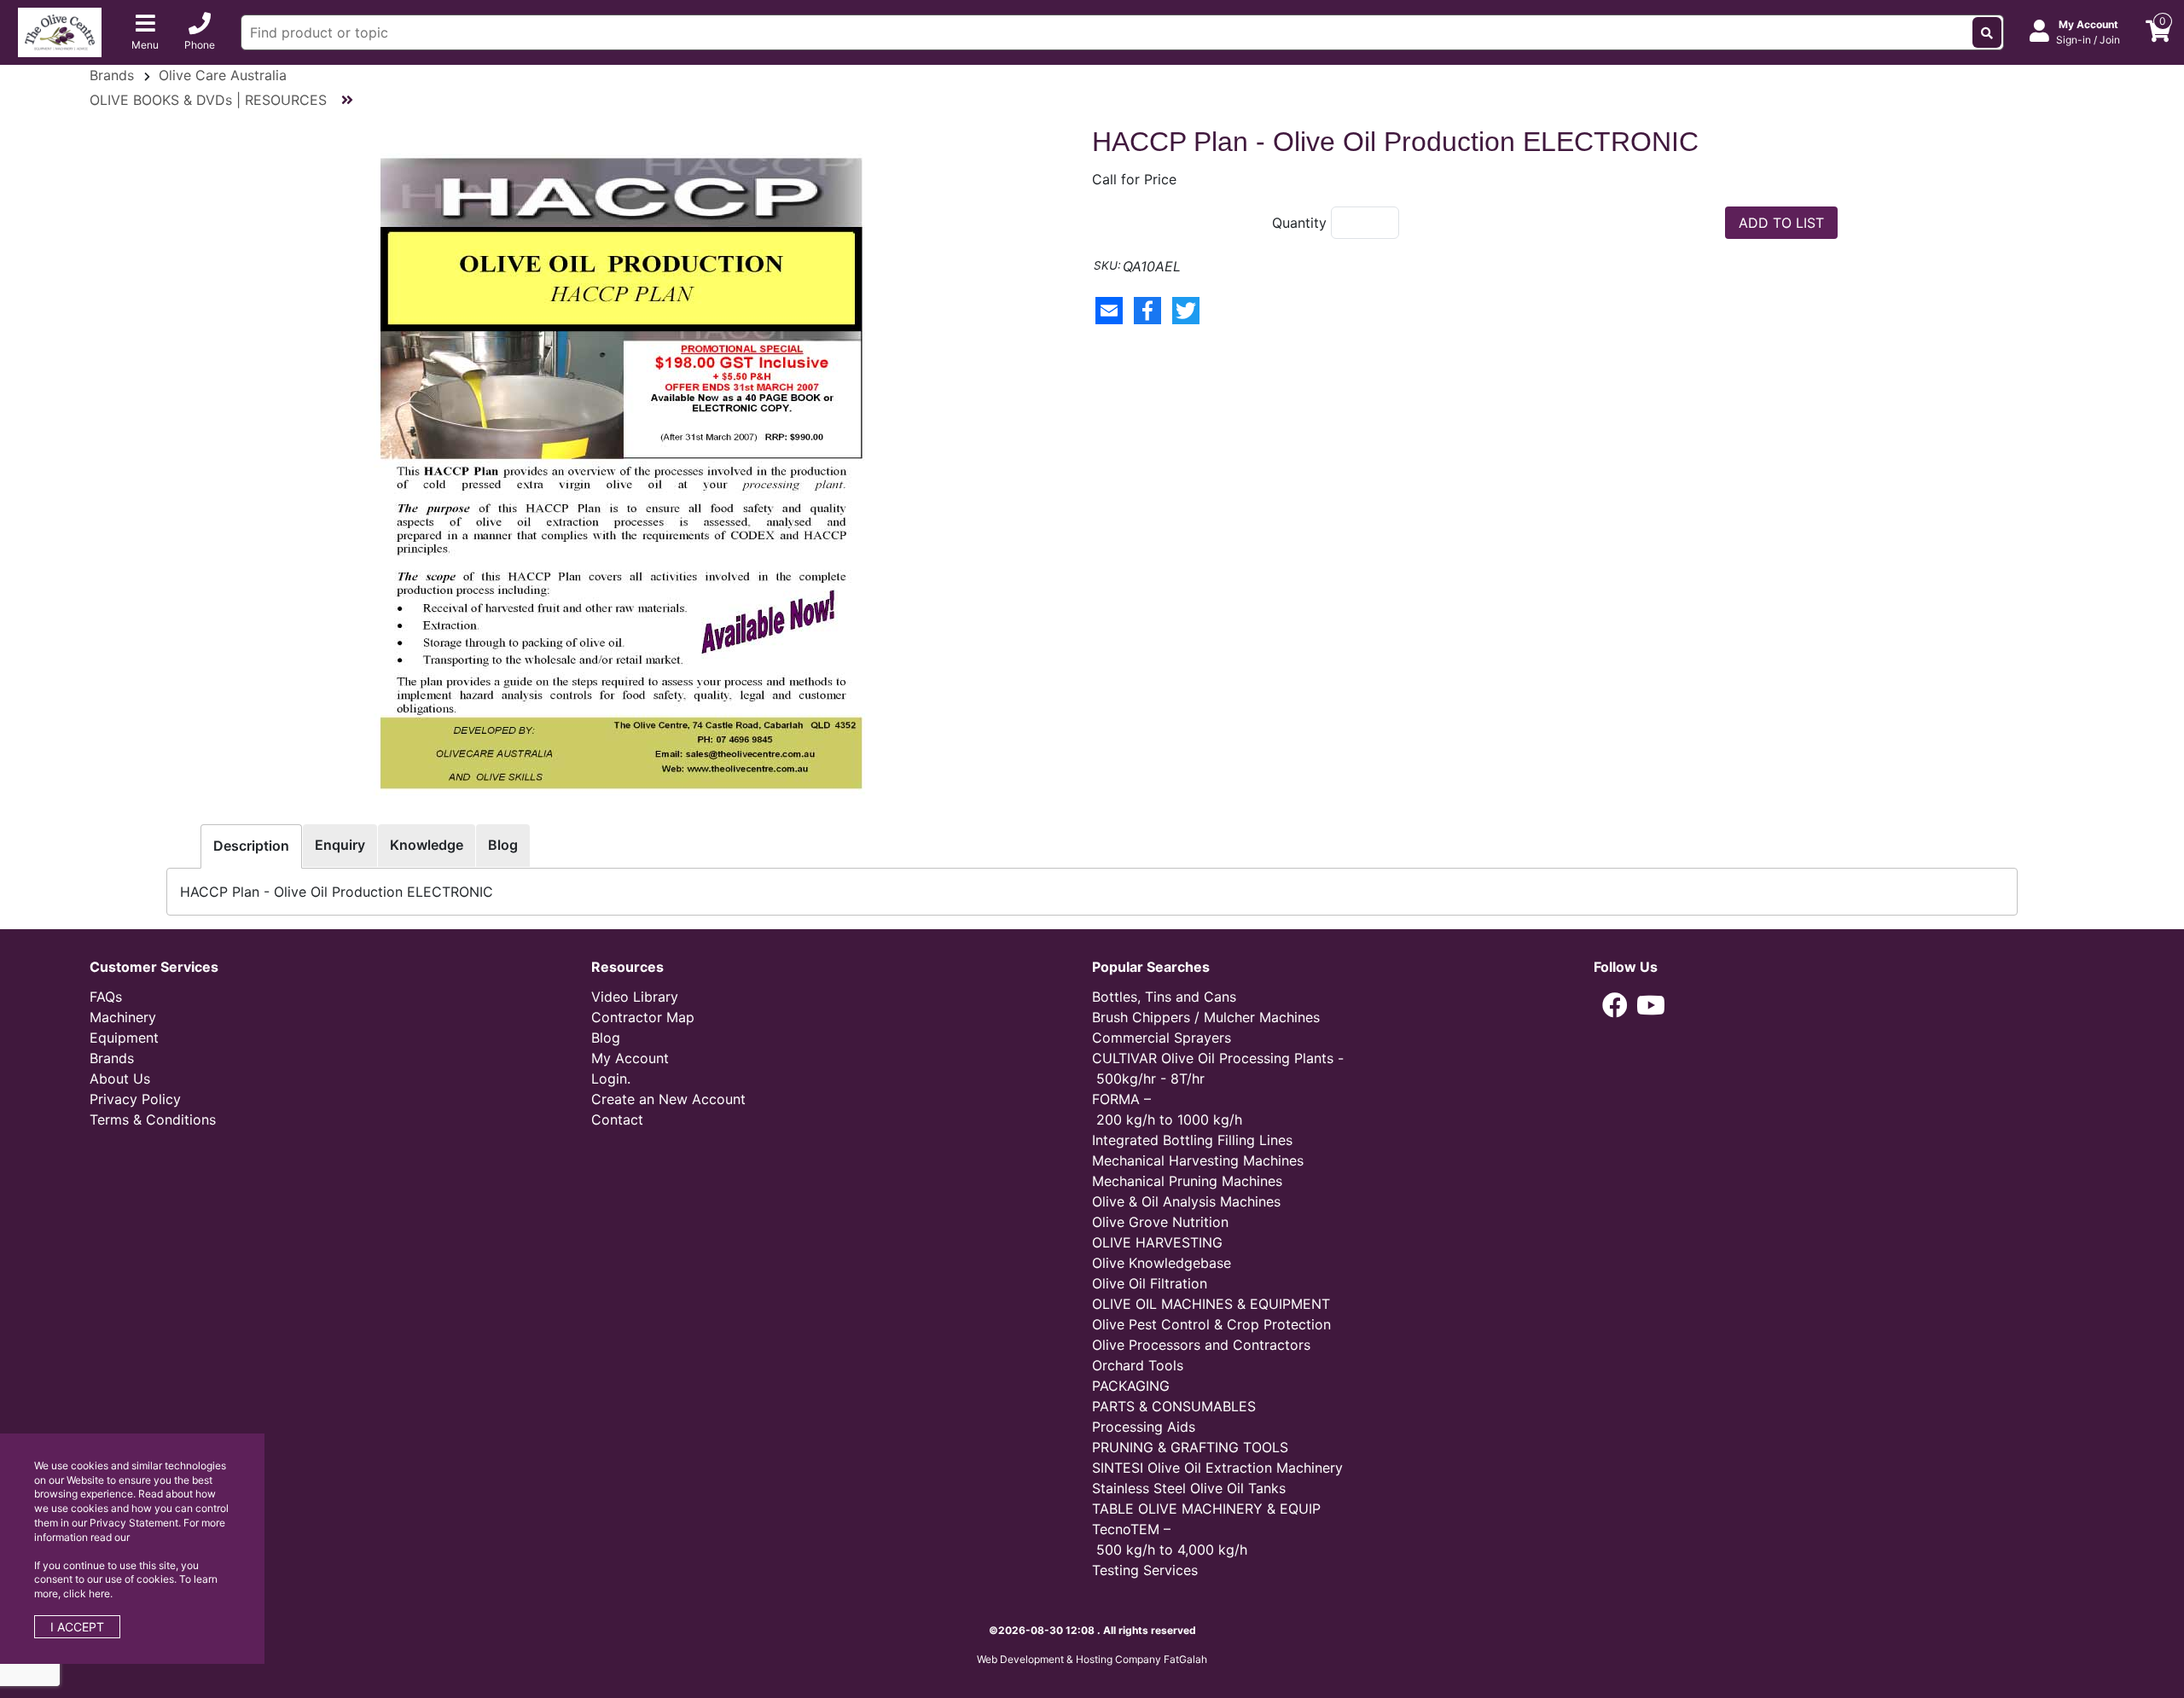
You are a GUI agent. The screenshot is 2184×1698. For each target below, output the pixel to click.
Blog (606, 1038)
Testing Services (1145, 1570)
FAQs (106, 997)
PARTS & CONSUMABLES (1174, 1406)
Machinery (123, 1017)
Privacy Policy (135, 1099)
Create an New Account (668, 1099)
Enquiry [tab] (340, 845)
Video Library (635, 997)
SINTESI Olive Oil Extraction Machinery (1217, 1468)
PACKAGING (1131, 1386)
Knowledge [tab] (427, 845)
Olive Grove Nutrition (1160, 1222)
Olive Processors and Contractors (1201, 1345)
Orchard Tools (1138, 1365)
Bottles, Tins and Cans (1164, 997)
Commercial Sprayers (1162, 1038)
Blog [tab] (503, 845)
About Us (120, 1079)
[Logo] (60, 31)
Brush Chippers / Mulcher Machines (1206, 1017)
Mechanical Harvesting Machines (1198, 1160)
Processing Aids (1144, 1427)
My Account (630, 1058)
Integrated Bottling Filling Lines (1192, 1140)
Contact (617, 1119)
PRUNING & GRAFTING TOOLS (1190, 1447)
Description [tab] (251, 846)
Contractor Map (643, 1017)
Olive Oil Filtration (1150, 1283)
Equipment (124, 1038)
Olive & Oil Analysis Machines (1186, 1201)
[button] (1615, 1005)
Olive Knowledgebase (1162, 1263)
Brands (112, 75)
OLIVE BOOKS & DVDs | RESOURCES (208, 100)
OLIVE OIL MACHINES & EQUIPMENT (1211, 1304)
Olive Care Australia (223, 75)
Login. (611, 1079)
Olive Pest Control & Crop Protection (1211, 1324)
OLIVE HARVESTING (1157, 1242)
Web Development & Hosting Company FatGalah (1092, 1659)
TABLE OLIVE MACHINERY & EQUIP (1206, 1509)
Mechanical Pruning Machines (1187, 1181)
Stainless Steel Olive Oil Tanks (1189, 1488)
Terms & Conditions (153, 1119)
